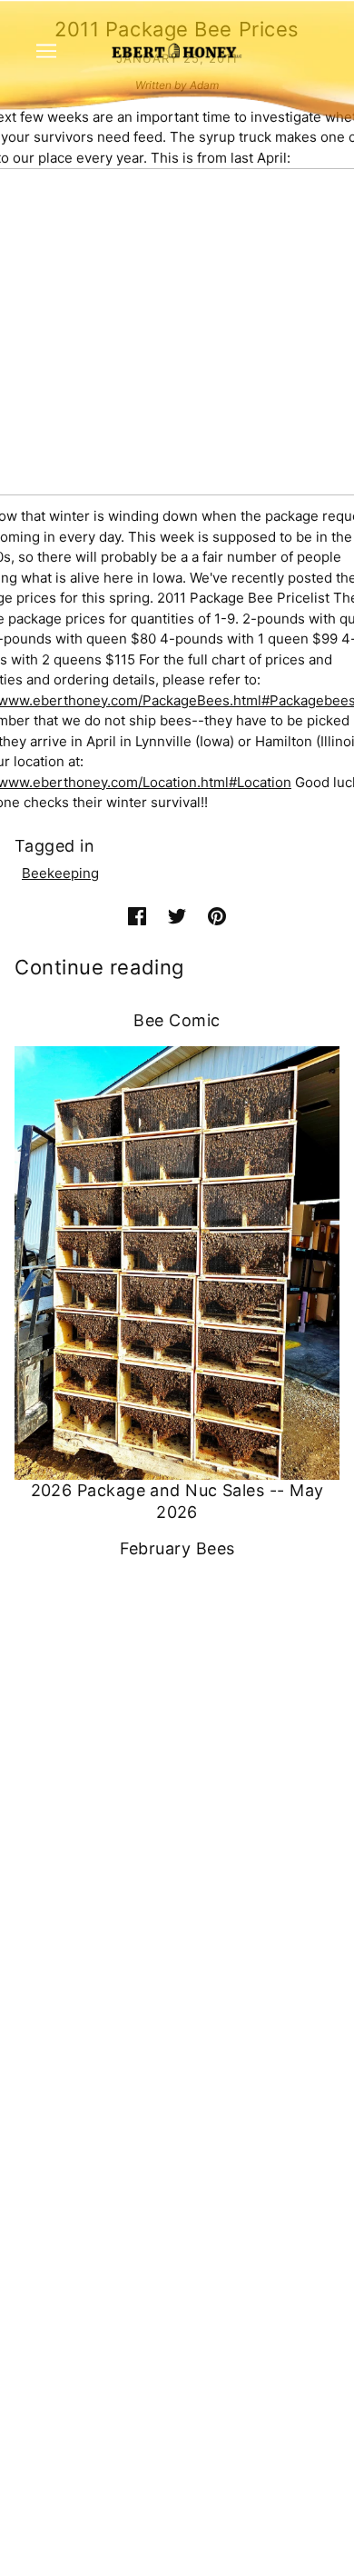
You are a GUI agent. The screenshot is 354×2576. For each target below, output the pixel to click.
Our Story (177, 2079)
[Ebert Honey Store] (177, 50)
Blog (177, 2107)
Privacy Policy (177, 2223)
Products (177, 2024)
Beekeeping (60, 873)
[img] (157, 1928)
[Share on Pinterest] (217, 917)
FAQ (177, 2051)
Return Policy (177, 2251)
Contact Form (177, 1829)
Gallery (177, 2135)
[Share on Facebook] (137, 917)
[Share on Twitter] (177, 917)
